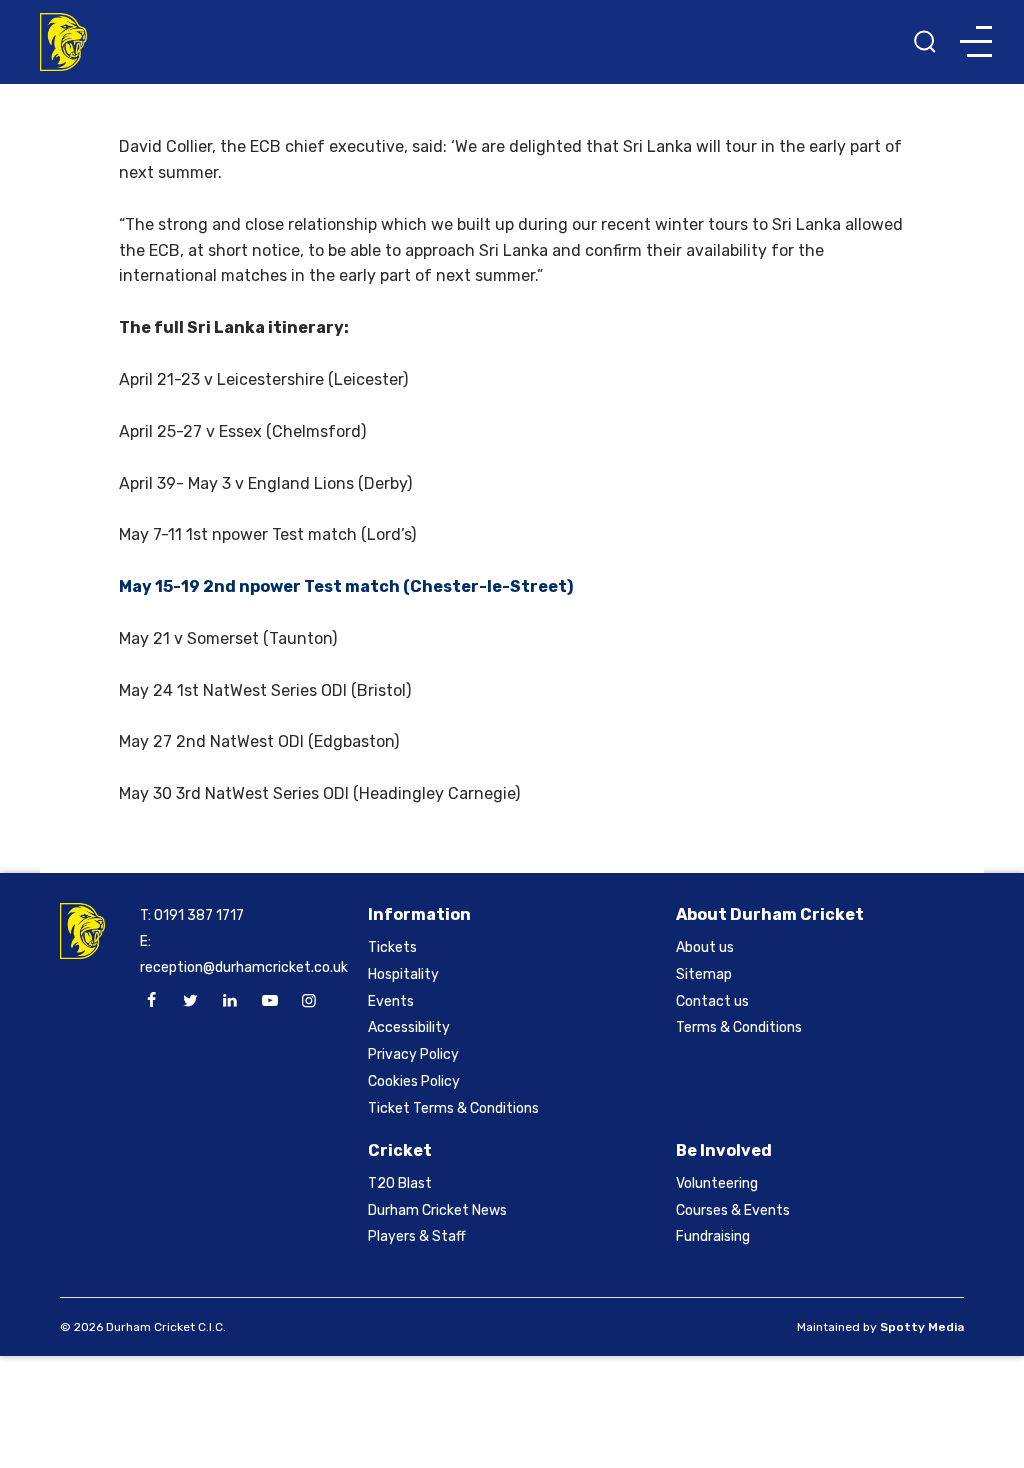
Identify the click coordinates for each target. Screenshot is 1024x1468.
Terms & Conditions (739, 1027)
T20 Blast (400, 1183)
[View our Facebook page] (151, 1001)
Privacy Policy (413, 1054)
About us (705, 947)
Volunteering (717, 1183)
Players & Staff (417, 1236)
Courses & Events (733, 1210)
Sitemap (704, 974)
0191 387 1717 (199, 915)
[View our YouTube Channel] (270, 1001)
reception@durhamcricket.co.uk (244, 967)
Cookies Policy (414, 1081)
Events (391, 1001)
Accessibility (409, 1027)
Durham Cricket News (437, 1210)
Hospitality (403, 974)
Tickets (392, 947)
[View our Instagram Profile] (309, 1001)
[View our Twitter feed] (191, 1001)
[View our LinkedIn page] (230, 1001)
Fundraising (713, 1236)
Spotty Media (922, 1327)
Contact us (712, 1001)
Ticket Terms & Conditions (453, 1108)
